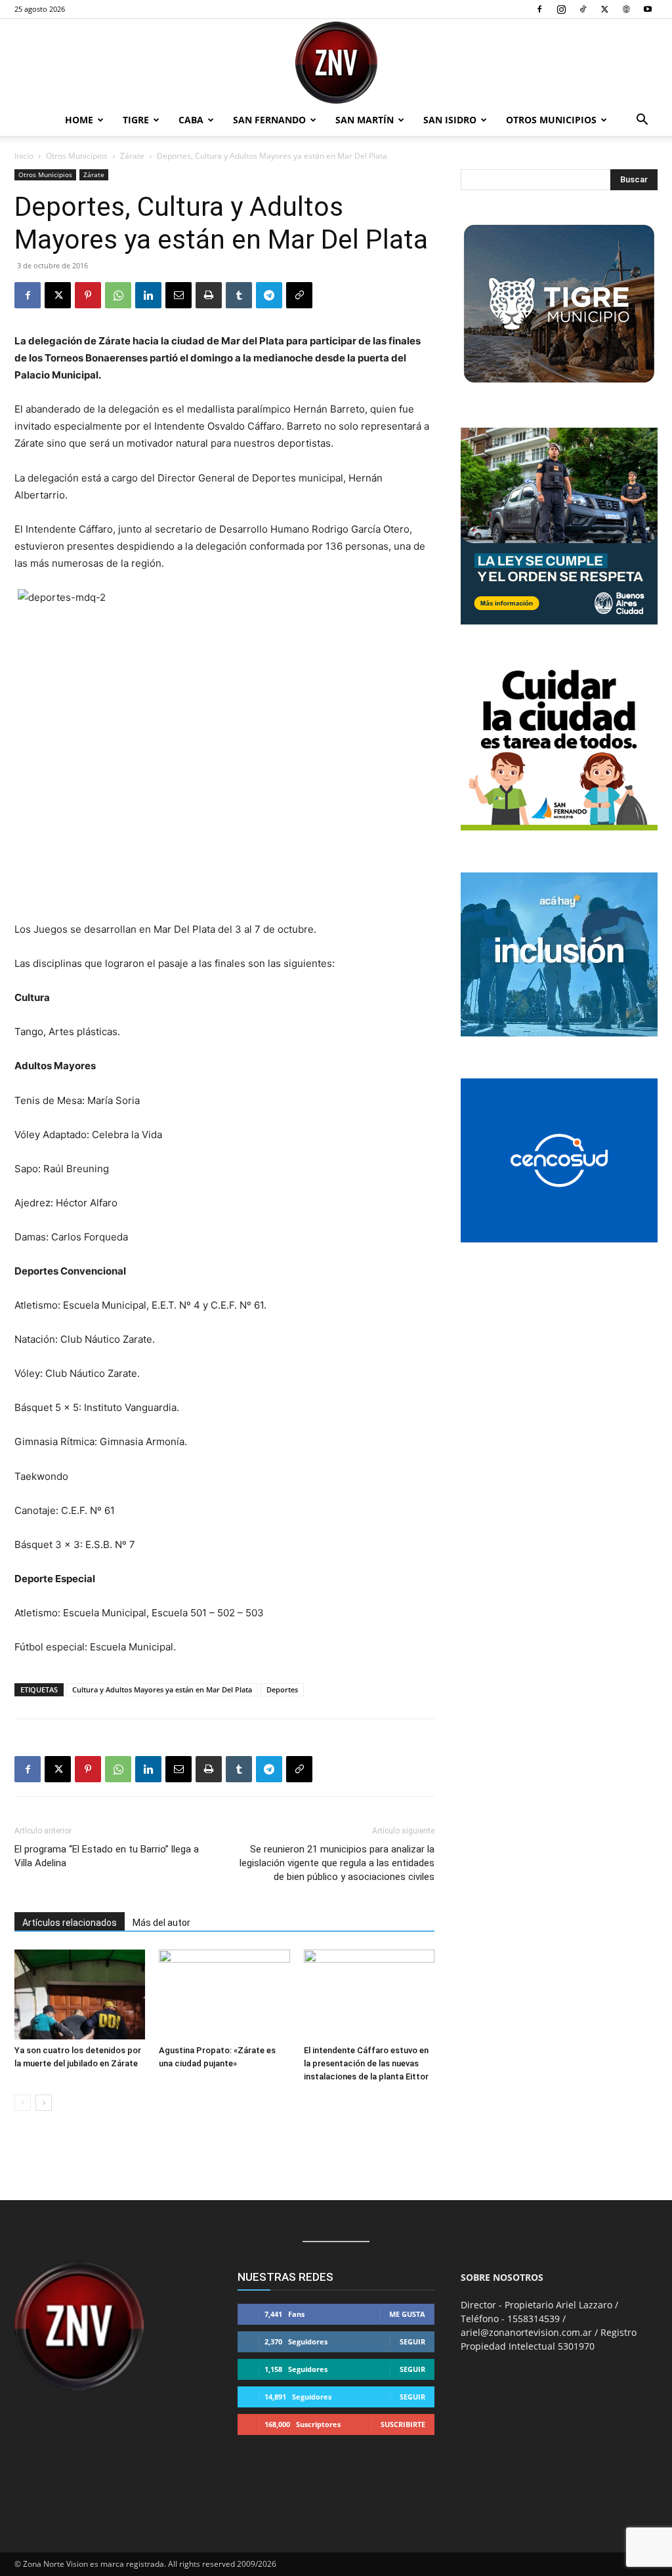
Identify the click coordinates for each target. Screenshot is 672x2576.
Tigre (136, 120)
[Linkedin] (148, 295)
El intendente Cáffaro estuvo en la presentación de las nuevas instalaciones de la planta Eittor (366, 2063)
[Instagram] (561, 9)
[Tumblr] (239, 295)
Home (79, 120)
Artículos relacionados (70, 1923)
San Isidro (450, 120)
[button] (642, 121)
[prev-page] (23, 2103)
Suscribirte (403, 2424)
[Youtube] (648, 9)
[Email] (178, 295)
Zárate (132, 156)
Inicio (24, 156)
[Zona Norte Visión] (336, 63)
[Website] (626, 9)
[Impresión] (209, 295)
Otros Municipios (551, 120)
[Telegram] (269, 295)
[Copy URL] (299, 295)
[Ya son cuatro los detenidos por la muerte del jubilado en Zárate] (80, 1994)
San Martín (365, 120)
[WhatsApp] (118, 295)
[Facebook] (539, 9)
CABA (191, 120)
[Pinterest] (88, 295)
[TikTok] (583, 9)
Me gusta (407, 2314)
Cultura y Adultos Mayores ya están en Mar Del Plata (162, 1689)
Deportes (282, 1689)
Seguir (412, 2341)
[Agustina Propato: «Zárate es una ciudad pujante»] (224, 1994)
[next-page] (44, 2103)
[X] (604, 9)
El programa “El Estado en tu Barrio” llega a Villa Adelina (107, 1856)
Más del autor (161, 1923)
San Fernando (269, 120)
